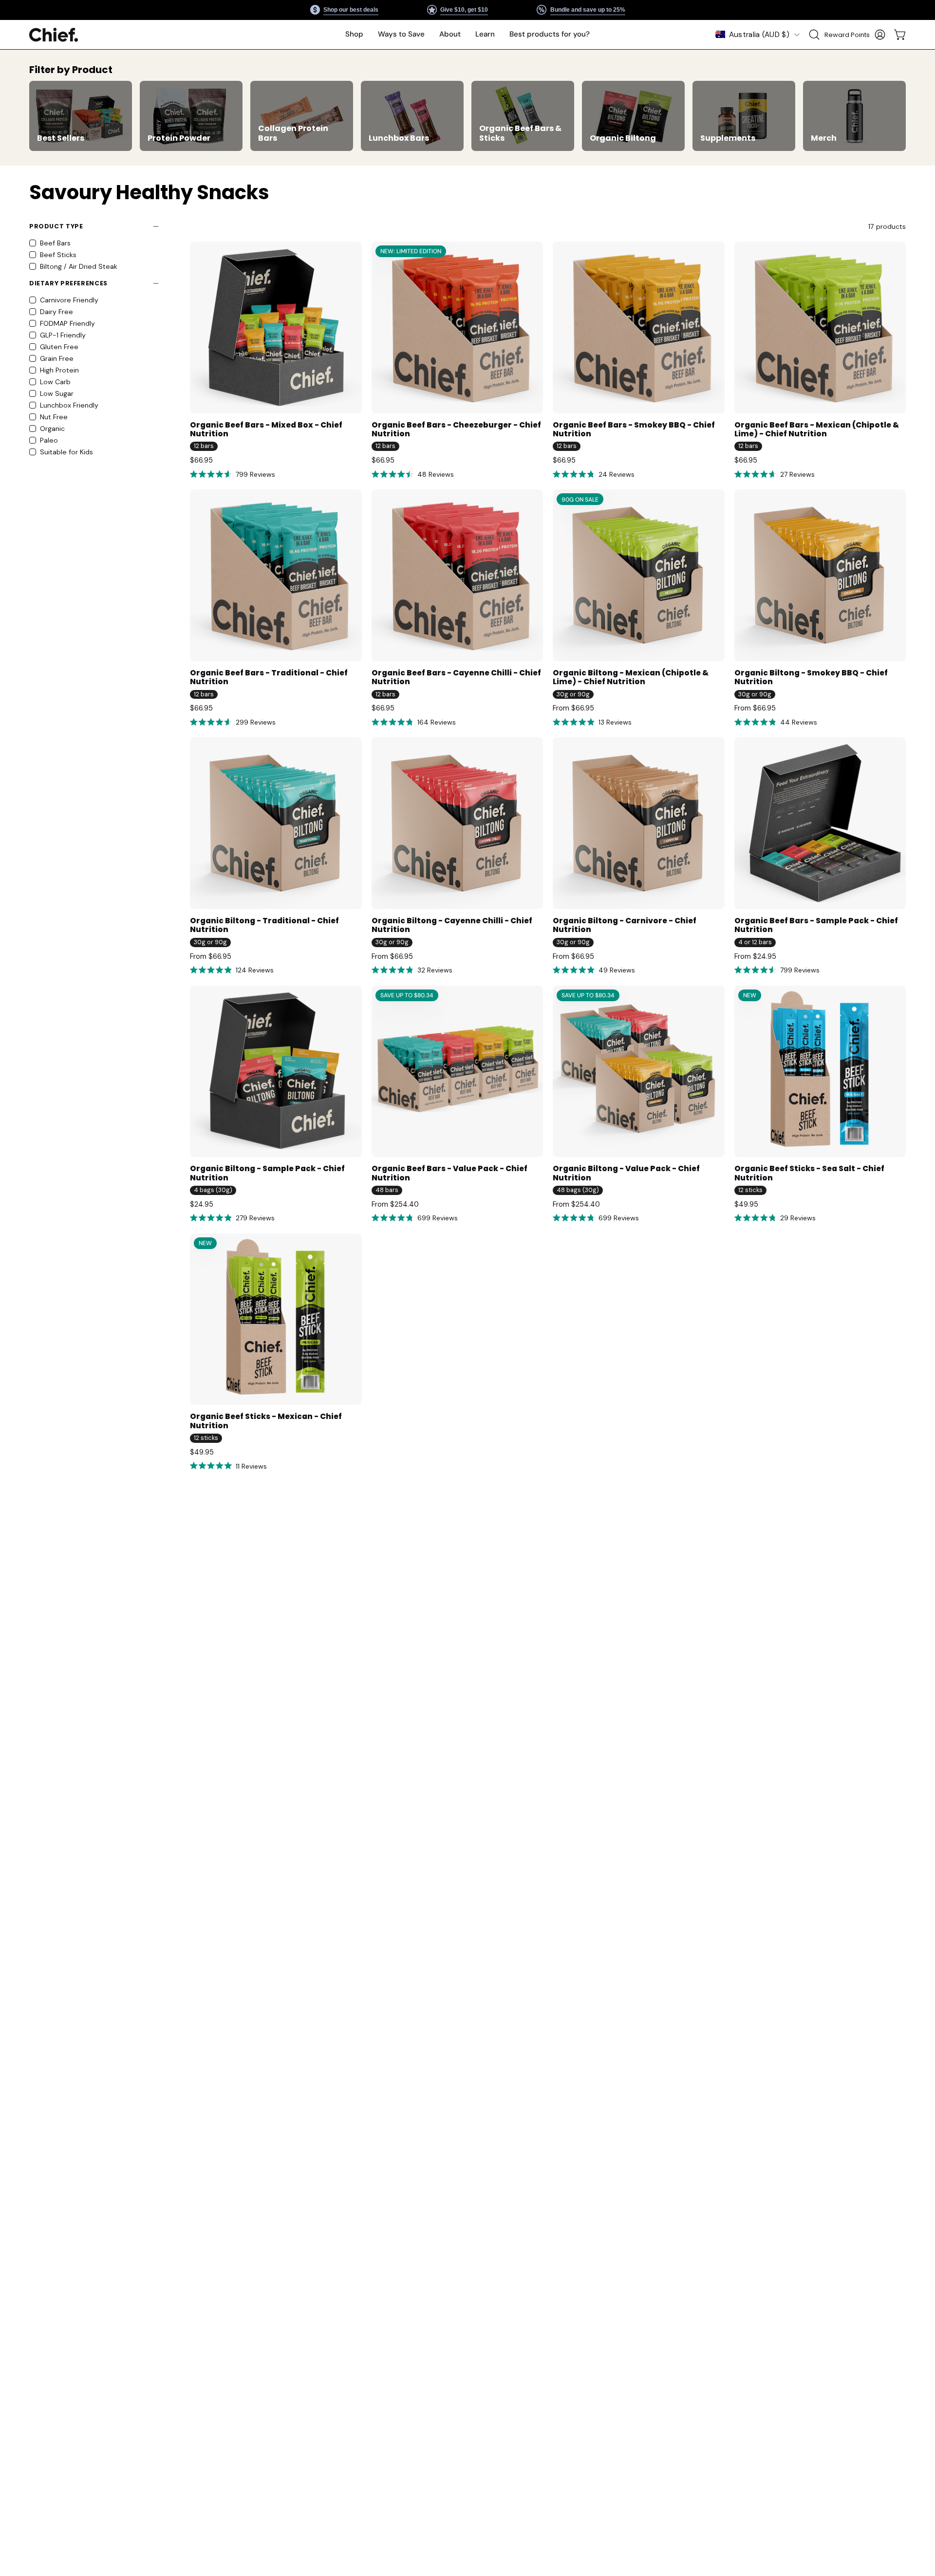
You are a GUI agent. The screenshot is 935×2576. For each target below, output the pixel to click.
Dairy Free (56, 312)
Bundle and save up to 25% (587, 10)
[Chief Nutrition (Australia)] (54, 35)
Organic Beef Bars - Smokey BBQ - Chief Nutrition (634, 430)
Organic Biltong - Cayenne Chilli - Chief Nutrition (452, 925)
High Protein (59, 370)
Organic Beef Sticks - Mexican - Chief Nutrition (266, 1421)
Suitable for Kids (66, 452)
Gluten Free (59, 347)
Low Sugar (57, 393)
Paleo (49, 440)
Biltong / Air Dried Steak (79, 266)
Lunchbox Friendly (69, 405)
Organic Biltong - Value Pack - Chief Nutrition (626, 1173)
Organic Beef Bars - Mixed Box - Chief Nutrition (266, 430)
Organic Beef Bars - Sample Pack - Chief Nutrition (816, 925)
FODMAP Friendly (67, 323)
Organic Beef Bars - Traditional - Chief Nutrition (269, 678)
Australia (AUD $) (759, 35)
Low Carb (55, 382)
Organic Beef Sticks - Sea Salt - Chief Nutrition (809, 1173)
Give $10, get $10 (464, 10)
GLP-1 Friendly (63, 335)
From (573, 708)
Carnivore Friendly (69, 300)
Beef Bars (55, 243)
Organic (52, 429)
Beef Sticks (58, 255)
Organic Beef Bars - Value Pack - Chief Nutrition (449, 1173)
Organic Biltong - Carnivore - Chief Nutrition (625, 925)
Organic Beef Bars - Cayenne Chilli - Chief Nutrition (456, 678)
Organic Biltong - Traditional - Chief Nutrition (264, 925)
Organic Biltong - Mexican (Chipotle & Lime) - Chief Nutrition (631, 678)
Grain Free (57, 358)
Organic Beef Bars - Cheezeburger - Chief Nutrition (456, 430)
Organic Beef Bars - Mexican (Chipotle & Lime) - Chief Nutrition (817, 430)
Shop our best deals (351, 10)
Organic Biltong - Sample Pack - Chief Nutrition (267, 1173)
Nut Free (54, 417)
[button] (401, 35)
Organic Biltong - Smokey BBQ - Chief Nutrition (811, 678)
